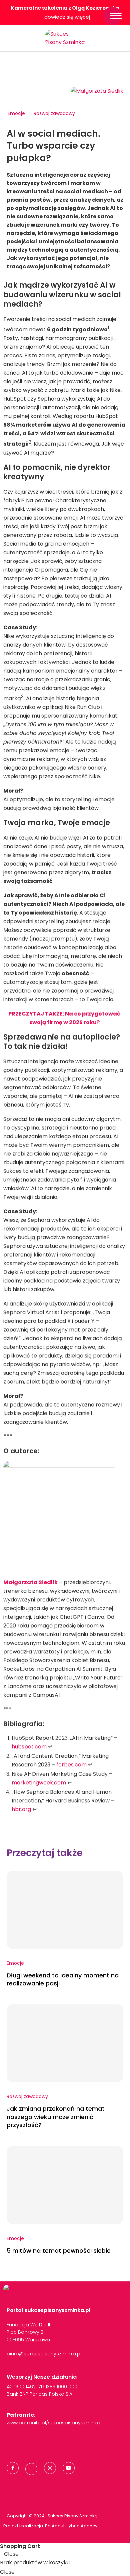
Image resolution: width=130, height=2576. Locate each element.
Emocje (16, 113)
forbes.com (71, 1765)
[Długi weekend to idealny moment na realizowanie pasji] (65, 1910)
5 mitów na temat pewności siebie (59, 2251)
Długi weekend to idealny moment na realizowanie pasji (63, 1979)
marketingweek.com (39, 1783)
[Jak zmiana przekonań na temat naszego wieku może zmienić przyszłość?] (65, 2043)
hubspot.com (29, 1747)
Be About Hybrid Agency (71, 2526)
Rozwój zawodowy (54, 113)
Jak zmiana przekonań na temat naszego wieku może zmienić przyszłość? (56, 2117)
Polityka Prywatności (34, 2443)
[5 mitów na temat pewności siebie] (65, 2185)
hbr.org (21, 1809)
